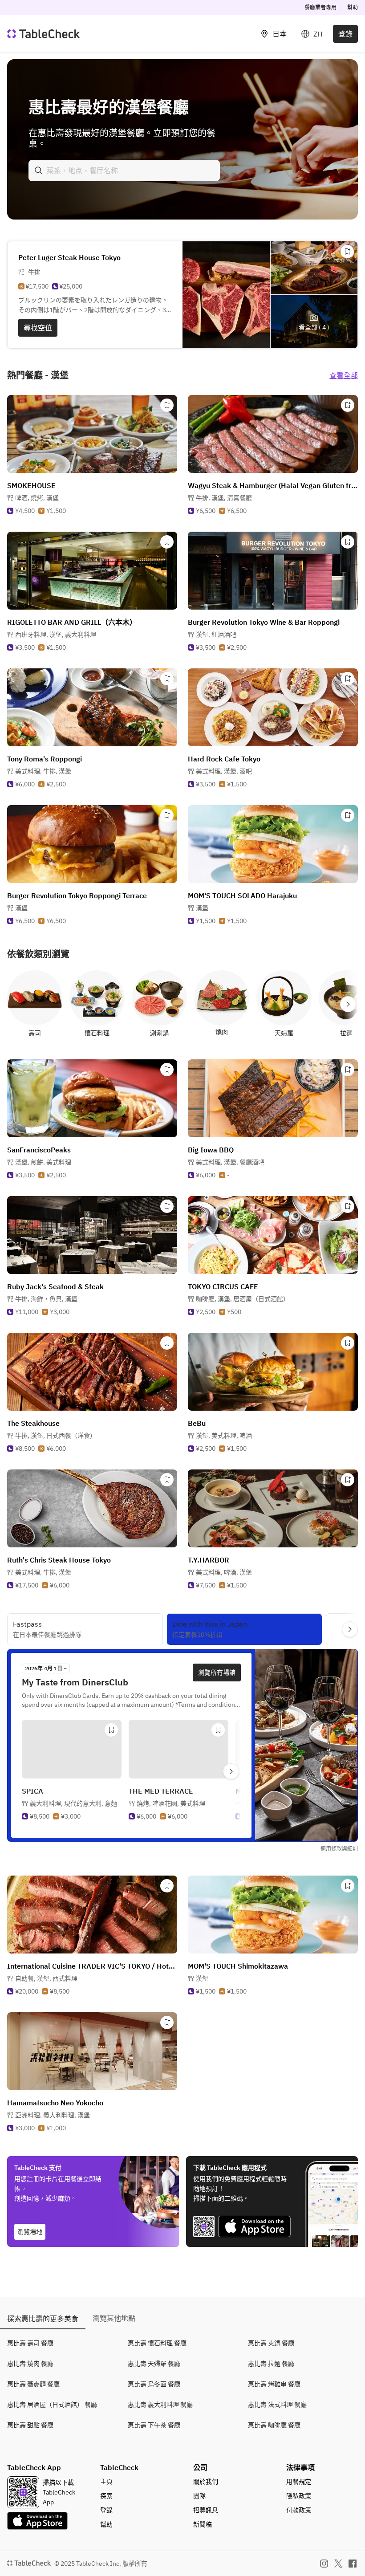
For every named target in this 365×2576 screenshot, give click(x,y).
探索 (106, 2496)
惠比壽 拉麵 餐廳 (271, 2364)
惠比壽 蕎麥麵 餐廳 (33, 2384)
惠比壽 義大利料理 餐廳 (160, 2405)
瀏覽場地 (30, 2232)
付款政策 (299, 2510)
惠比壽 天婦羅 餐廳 (154, 2364)
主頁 (106, 2482)
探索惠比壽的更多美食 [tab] (43, 2319)
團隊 (199, 2496)
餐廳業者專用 (320, 7)
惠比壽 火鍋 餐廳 (271, 2343)
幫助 (353, 7)
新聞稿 (203, 2524)
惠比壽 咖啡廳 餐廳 (274, 2425)
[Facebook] (353, 2564)
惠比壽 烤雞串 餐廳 (274, 2384)
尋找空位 (38, 328)
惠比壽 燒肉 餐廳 (30, 2364)
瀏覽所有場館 (217, 1673)
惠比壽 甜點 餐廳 (30, 2425)
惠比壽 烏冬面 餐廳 (154, 2384)
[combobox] (124, 171)
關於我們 (206, 2482)
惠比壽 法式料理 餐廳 (277, 2405)
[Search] (39, 171)
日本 (280, 34)
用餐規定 (299, 2482)
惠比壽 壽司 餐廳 (30, 2343)
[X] (338, 2564)
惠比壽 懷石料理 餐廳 (157, 2343)
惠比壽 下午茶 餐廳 (154, 2425)
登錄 (345, 34)
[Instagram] (324, 2564)
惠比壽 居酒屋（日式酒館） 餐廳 (52, 2405)
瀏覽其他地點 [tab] (114, 2318)
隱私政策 (299, 2496)
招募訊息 (206, 2510)
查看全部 (344, 375)
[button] (37, 498)
